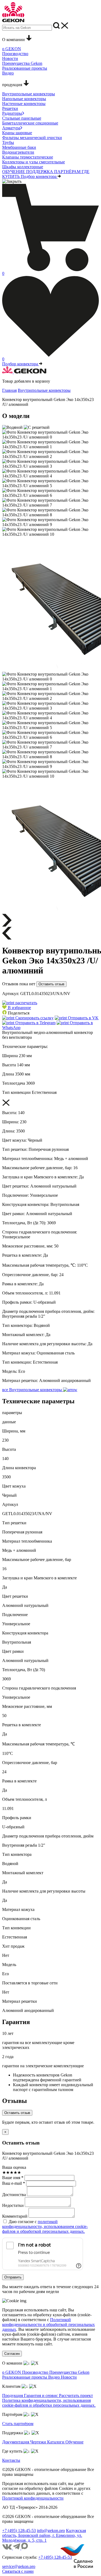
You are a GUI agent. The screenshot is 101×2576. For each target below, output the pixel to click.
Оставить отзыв (51, 984)
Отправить (13, 2277)
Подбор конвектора (39, 176)
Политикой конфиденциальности (33, 2498)
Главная (9, 390)
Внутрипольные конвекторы (44, 390)
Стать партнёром (18, 2424)
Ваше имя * (13, 2178)
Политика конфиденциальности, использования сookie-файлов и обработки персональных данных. (49, 2403)
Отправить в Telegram (35, 1023)
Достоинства (14, 2195)
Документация (16, 2442)
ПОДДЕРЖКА (40, 172)
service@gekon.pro (19, 2566)
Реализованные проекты (25, 2377)
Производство (36, 2372)
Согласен (12, 2354)
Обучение (74, 2442)
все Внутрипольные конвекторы (33, 1390)
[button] (17, 1008)
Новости (69, 2377)
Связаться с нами (18, 2571)
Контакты (11, 2460)
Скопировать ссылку (34, 1018)
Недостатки (13, 2205)
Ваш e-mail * (14, 2183)
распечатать (26, 1003)
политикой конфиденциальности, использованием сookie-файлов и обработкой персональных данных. (45, 2226)
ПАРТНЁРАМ (68, 172)
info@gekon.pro (51, 2531)
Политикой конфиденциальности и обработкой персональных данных (48, 2324)
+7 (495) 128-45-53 (19, 2531)
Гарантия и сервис (41, 2395)
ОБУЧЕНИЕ (14, 172)
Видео (55, 2377)
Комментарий (15, 2216)
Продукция (13, 2395)
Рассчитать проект (76, 2395)
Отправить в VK (83, 1018)
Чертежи (39, 2442)
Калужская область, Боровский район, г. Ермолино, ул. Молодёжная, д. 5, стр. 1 (44, 2535)
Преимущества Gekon (69, 2372)
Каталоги (56, 2442)
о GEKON (12, 2372)
